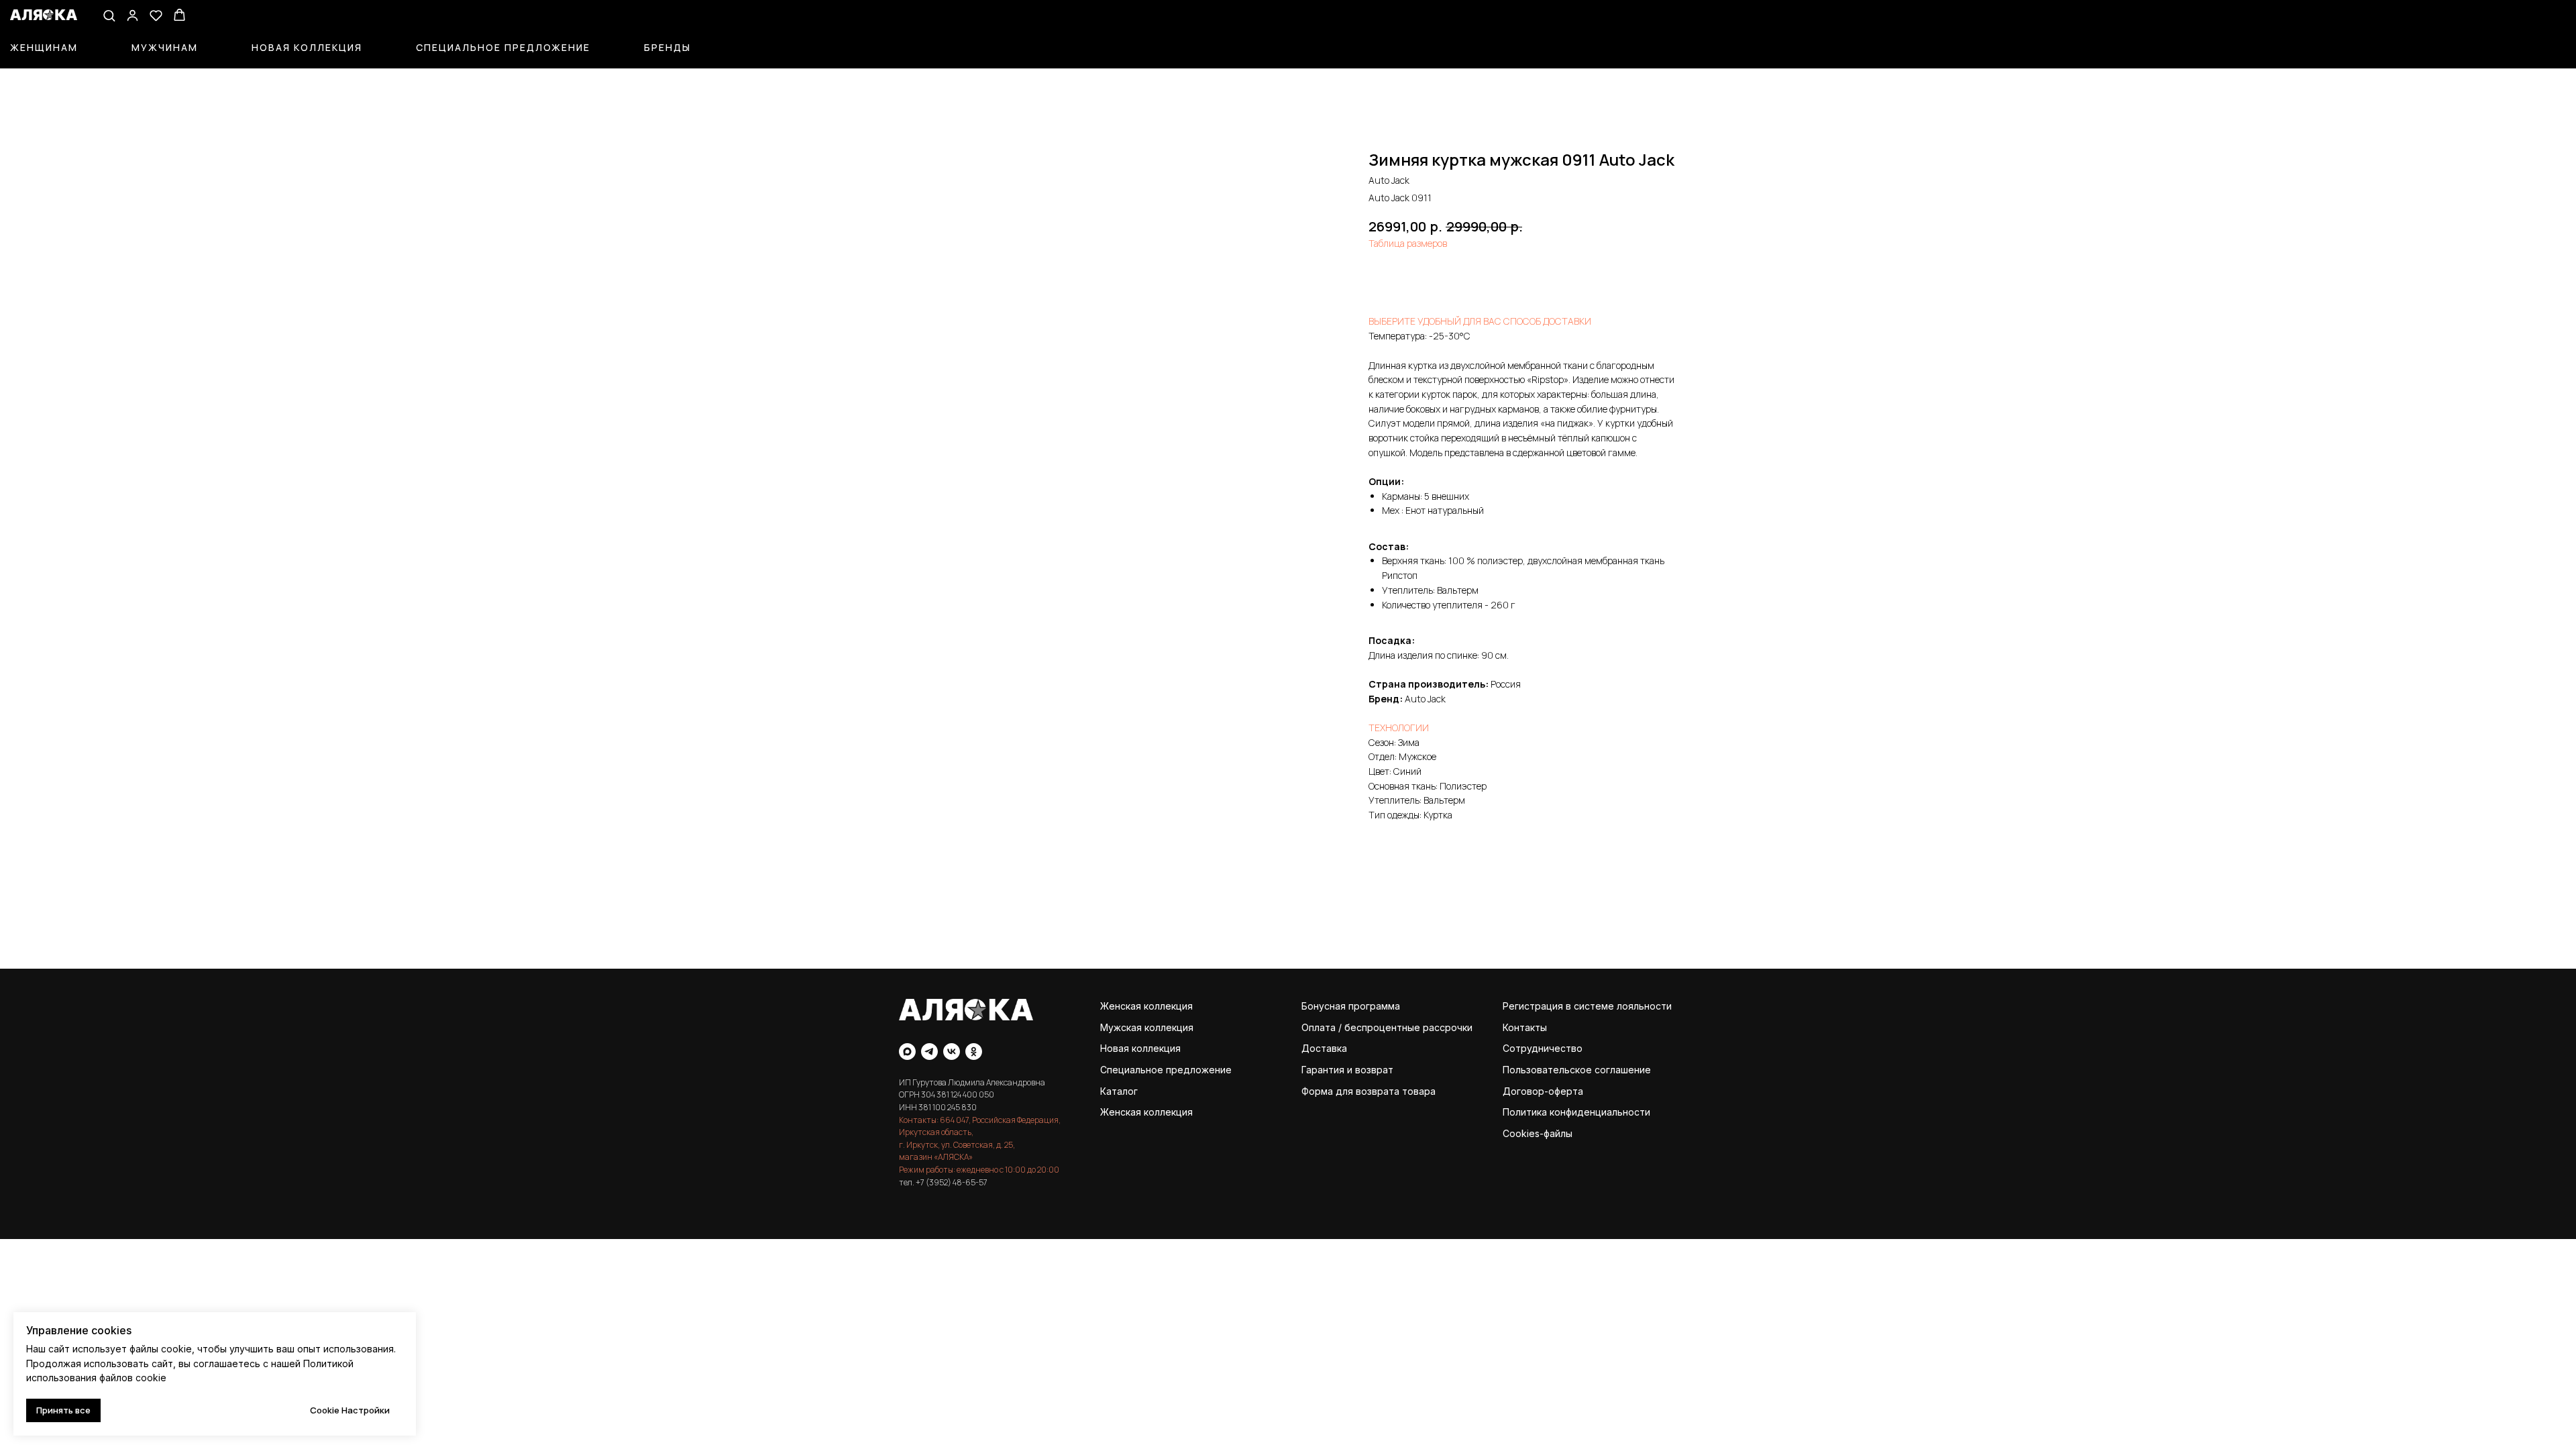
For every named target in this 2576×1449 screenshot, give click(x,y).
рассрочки (1448, 1027)
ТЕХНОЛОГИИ (1399, 728)
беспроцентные (1382, 1027)
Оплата (1319, 1027)
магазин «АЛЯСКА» (936, 1157)
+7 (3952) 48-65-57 (952, 1182)
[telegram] (929, 1052)
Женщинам (44, 47)
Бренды (667, 47)
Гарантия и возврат (1347, 1070)
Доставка (1324, 1048)
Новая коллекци (1138, 1048)
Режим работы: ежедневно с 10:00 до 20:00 (979, 1170)
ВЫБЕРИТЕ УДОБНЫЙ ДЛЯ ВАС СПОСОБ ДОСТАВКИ (1480, 321)
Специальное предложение (503, 47)
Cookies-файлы (1538, 1133)
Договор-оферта (1543, 1091)
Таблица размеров (1408, 243)
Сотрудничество (1543, 1048)
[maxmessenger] (907, 1052)
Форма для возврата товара (1368, 1091)
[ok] (974, 1052)
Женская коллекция (1146, 1006)
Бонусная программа (1351, 1006)
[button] (109, 15)
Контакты (1525, 1027)
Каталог (1119, 1091)
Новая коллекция (307, 47)
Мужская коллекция (1147, 1027)
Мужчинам (165, 47)
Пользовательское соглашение (1577, 1070)
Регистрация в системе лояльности (1587, 1006)
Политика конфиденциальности (1576, 1112)
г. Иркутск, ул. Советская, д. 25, (957, 1145)
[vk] (952, 1052)
